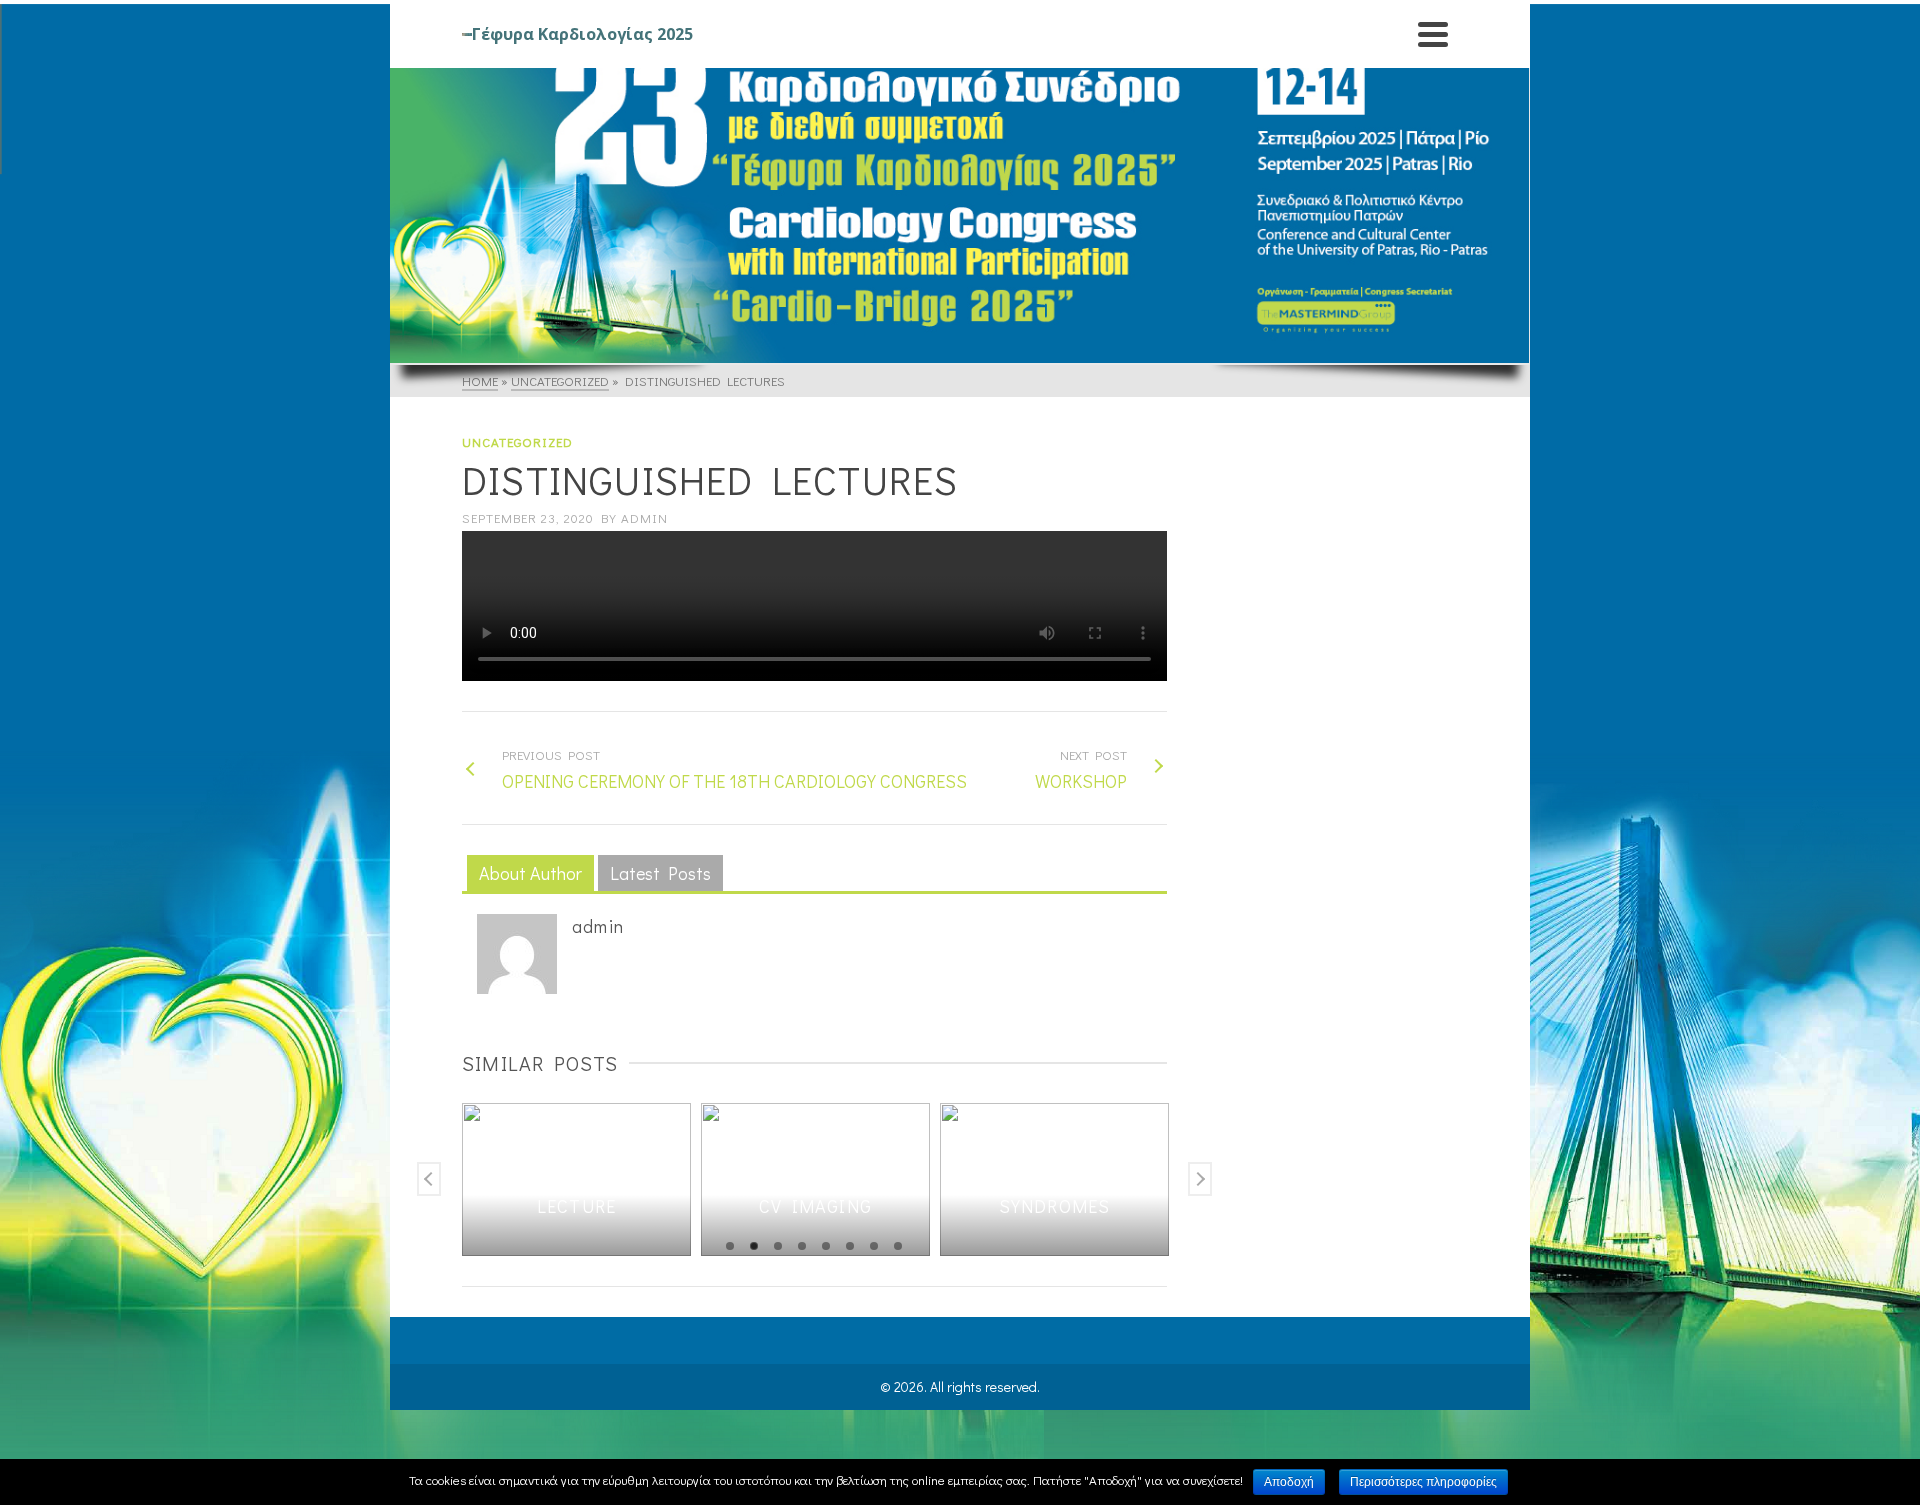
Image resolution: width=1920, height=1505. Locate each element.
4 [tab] (802, 1246)
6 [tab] (850, 1246)
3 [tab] (778, 1246)
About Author (530, 873)
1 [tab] (730, 1246)
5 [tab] (826, 1246)
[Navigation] (1433, 34)
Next (1200, 1179)
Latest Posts (660, 873)
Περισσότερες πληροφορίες (1423, 1482)
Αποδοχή (1289, 1482)
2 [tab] (754, 1246)
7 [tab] (874, 1246)
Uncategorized (517, 441)
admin (644, 517)
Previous (429, 1179)
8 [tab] (898, 1246)
